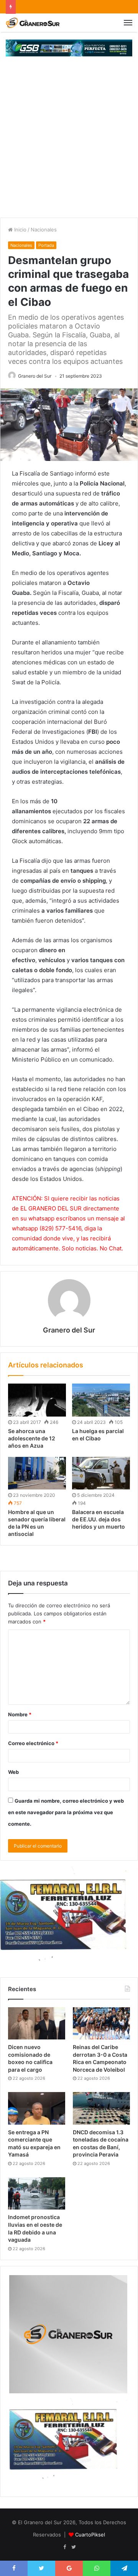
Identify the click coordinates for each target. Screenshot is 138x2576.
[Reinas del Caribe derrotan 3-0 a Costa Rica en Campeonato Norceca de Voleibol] (101, 2023)
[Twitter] (74, 2547)
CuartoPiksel (90, 2535)
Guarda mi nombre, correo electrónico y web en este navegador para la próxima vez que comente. (66, 1812)
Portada (46, 245)
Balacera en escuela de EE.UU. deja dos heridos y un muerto (99, 1519)
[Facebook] (64, 2547)
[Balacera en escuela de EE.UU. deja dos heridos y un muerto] (101, 1473)
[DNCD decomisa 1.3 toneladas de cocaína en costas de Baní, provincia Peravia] (101, 2108)
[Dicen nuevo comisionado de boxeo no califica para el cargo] (37, 2023)
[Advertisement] (69, 145)
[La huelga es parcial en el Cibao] (101, 1400)
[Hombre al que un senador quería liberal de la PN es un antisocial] (37, 1473)
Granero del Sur (35, 376)
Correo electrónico (33, 1743)
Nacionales (44, 230)
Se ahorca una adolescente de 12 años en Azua (32, 1438)
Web (13, 1772)
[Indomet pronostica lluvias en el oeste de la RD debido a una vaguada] (37, 2193)
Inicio (20, 230)
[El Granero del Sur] (33, 23)
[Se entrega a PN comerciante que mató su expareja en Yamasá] (37, 2108)
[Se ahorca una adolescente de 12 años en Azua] (37, 1400)
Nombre (20, 1714)
